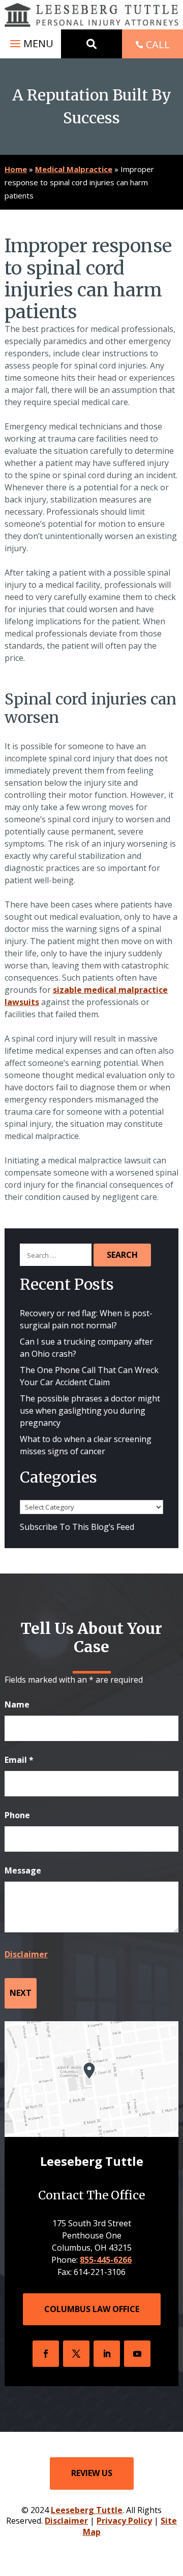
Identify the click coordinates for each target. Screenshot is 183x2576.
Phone (17, 1815)
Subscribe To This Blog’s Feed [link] (77, 1527)
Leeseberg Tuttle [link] (87, 2510)
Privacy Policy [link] (124, 2521)
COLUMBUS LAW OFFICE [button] (92, 2309)
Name (17, 1704)
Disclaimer (26, 1954)
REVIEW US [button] (92, 2473)
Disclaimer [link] (66, 2521)
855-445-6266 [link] (106, 2260)
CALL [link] (158, 44)
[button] (30, 44)
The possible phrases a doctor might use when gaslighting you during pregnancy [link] (90, 1411)
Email (19, 1760)
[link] (91, 15)
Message (23, 1870)
